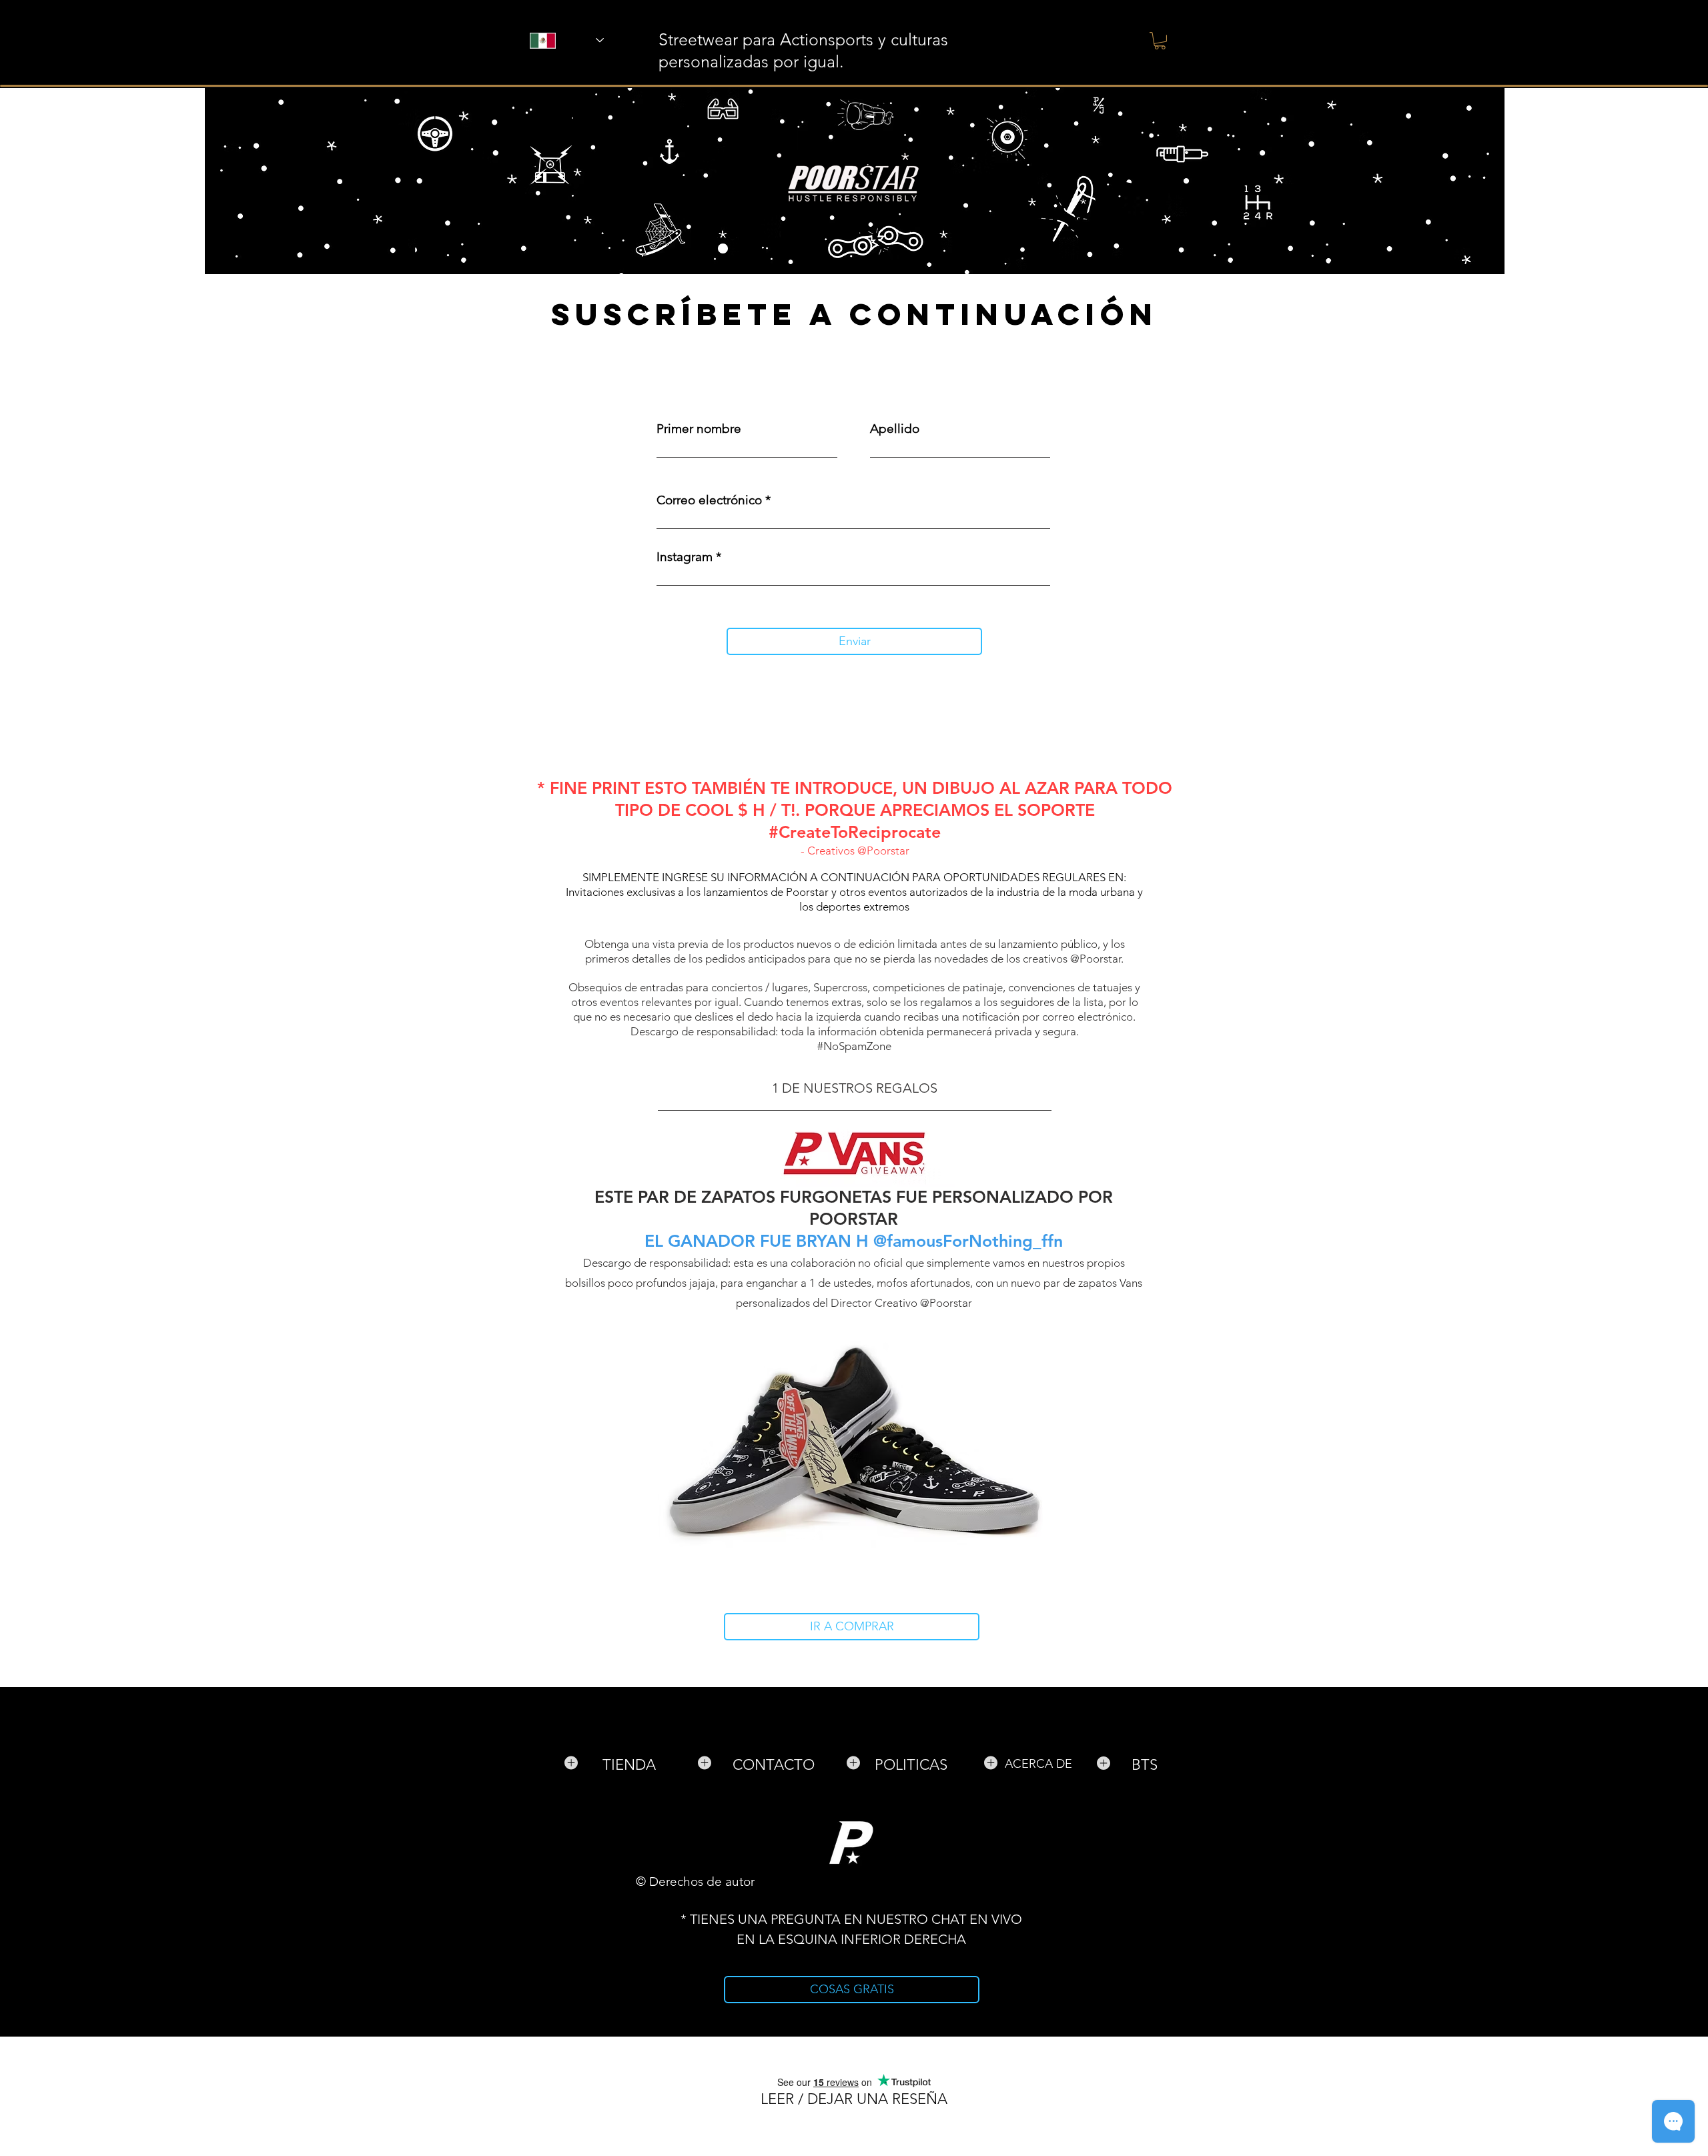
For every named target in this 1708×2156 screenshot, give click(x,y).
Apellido (895, 429)
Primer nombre (699, 429)
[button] (1160, 41)
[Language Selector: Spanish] (549, 40)
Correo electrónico (709, 500)
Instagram (685, 557)
